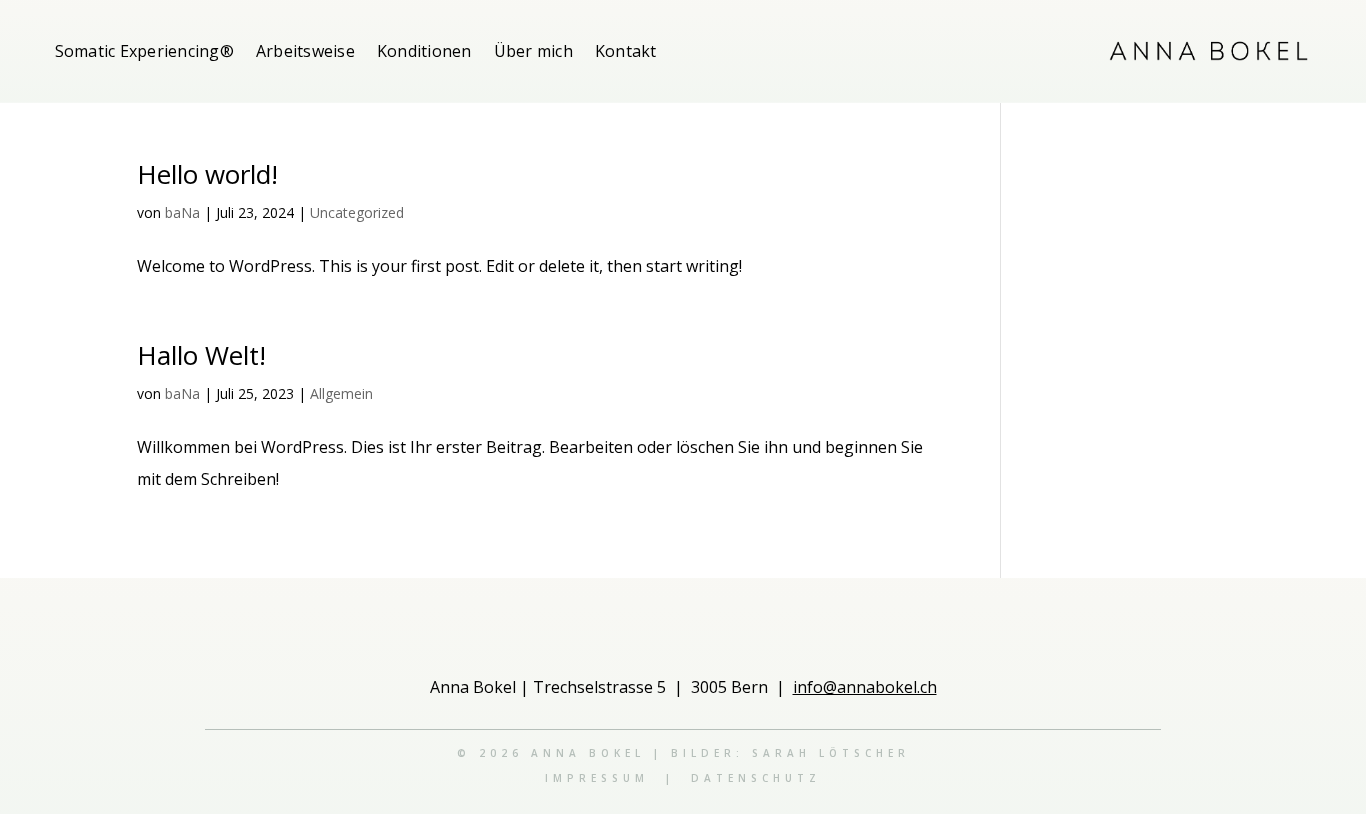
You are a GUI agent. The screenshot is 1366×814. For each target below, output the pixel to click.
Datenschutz (756, 778)
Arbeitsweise (305, 51)
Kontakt (626, 51)
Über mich (533, 51)
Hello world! (207, 174)
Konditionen (424, 51)
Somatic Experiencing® (144, 51)
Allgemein (341, 393)
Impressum (597, 778)
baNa (182, 212)
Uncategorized (357, 212)
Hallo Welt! (201, 355)
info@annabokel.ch (865, 687)
